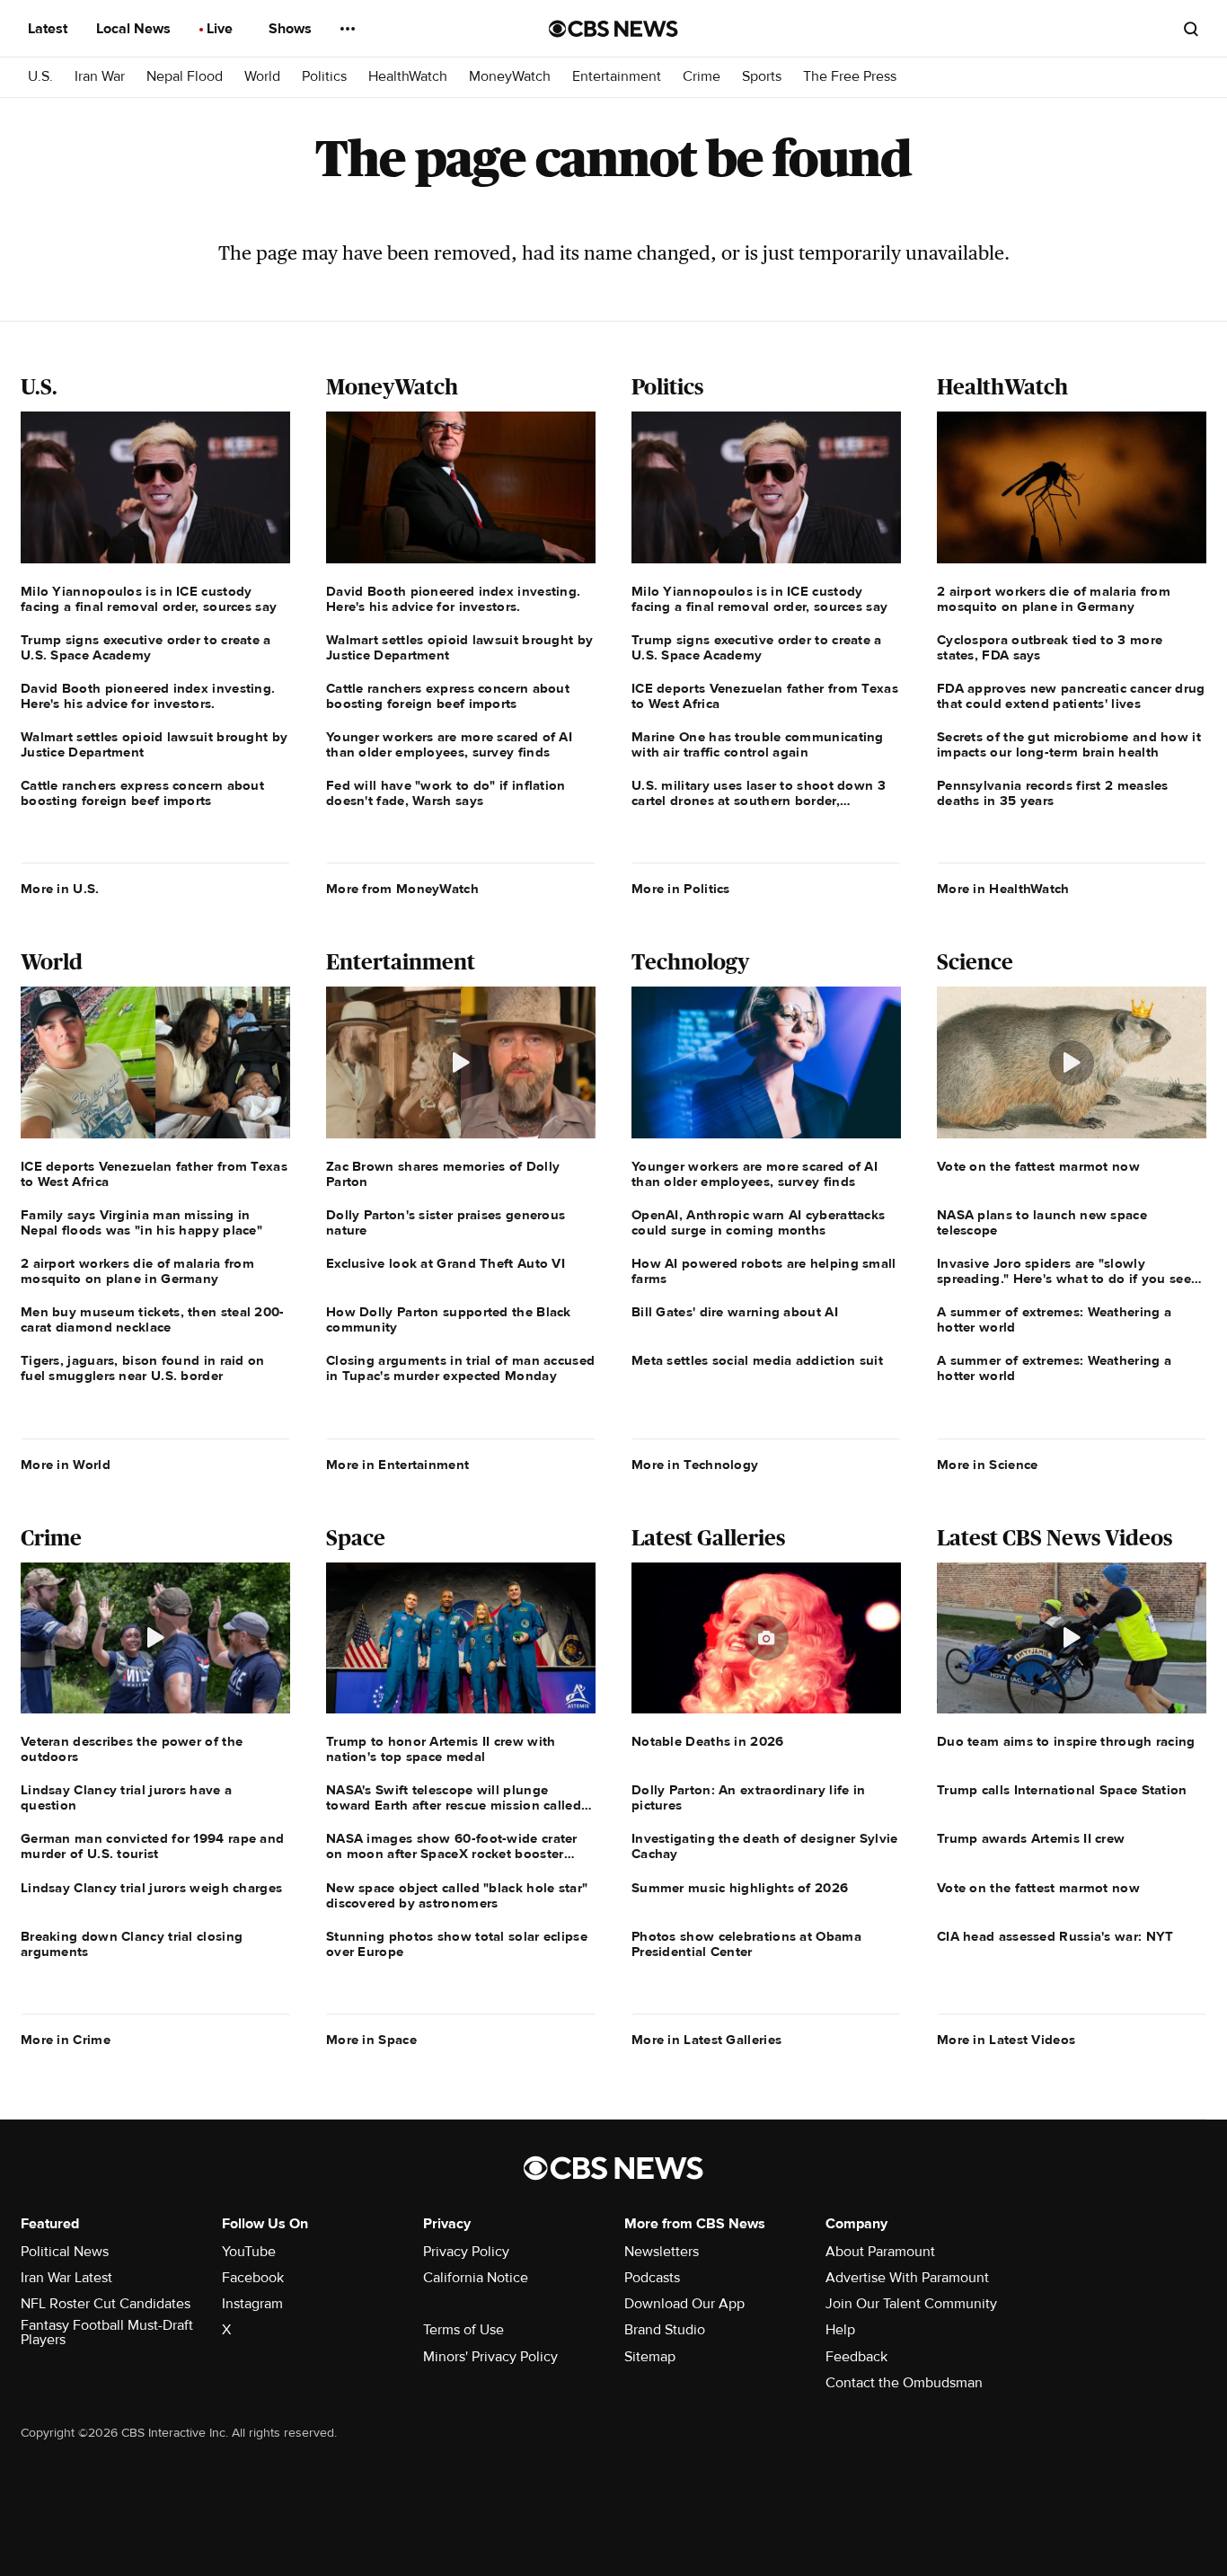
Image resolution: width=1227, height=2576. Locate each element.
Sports (762, 77)
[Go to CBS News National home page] (613, 29)
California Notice (476, 2278)
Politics (324, 77)
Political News (65, 2252)
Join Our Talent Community (911, 2304)
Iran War (100, 77)
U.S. (40, 77)
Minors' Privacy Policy (490, 2357)
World (262, 77)
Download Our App (684, 2304)
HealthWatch (408, 77)
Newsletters (662, 2252)
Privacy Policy (466, 2252)
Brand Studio (665, 2330)
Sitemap (650, 2357)
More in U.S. (60, 889)
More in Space (371, 2040)
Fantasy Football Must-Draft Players (107, 2333)
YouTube (249, 2252)
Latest (49, 29)
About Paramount (880, 2252)
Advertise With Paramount (907, 2278)
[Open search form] (1191, 29)
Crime (702, 77)
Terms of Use (463, 2330)
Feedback (856, 2357)
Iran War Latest (66, 2278)
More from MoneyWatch (402, 889)
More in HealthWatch (1003, 889)
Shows (292, 29)
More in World (66, 1465)
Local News (135, 29)
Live (221, 29)
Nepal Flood (185, 77)
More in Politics (681, 889)
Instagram (252, 2304)
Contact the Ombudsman (904, 2383)
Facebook (253, 2278)
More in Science (988, 1465)
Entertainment (617, 77)
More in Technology (695, 1465)
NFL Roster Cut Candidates (106, 2304)
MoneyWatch (510, 77)
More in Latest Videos (1006, 2040)
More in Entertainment (397, 1465)
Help (840, 2330)
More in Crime (66, 2040)
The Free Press (850, 77)
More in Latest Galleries (706, 2040)
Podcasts (652, 2278)
